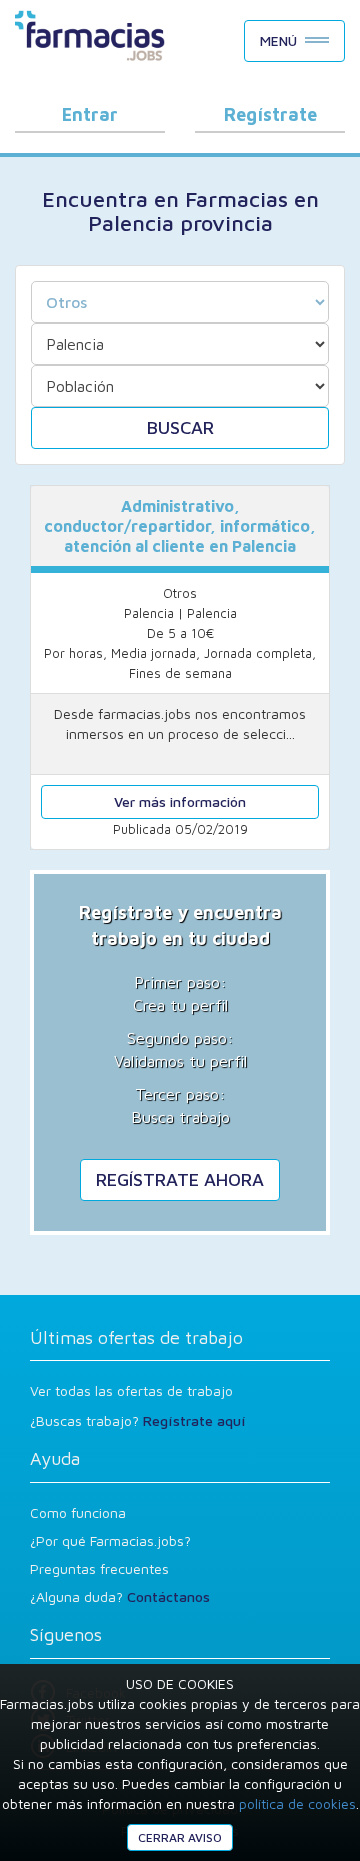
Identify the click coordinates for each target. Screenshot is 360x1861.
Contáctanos (168, 1596)
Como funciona (78, 1512)
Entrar (90, 114)
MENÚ (278, 40)
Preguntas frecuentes (99, 1568)
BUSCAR (180, 427)
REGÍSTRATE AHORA (180, 1179)
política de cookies (297, 1803)
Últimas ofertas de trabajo (136, 1337)
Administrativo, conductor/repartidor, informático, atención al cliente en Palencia (180, 526)
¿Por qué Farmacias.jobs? (110, 1540)
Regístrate (270, 114)
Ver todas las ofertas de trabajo (131, 1390)
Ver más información (180, 801)
